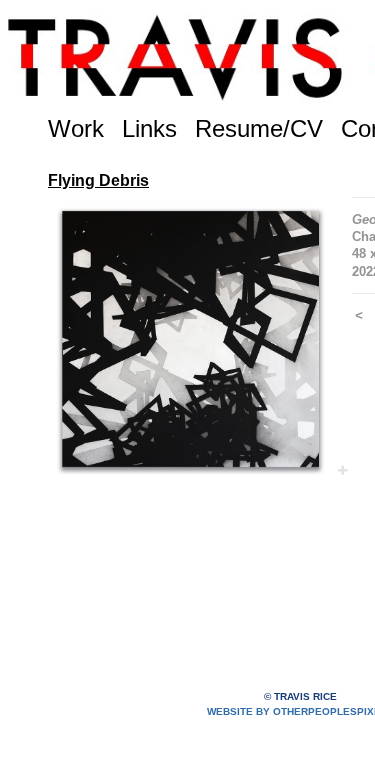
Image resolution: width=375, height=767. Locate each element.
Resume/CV (259, 128)
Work (76, 128)
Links (149, 128)
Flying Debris (98, 180)
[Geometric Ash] (190, 339)
